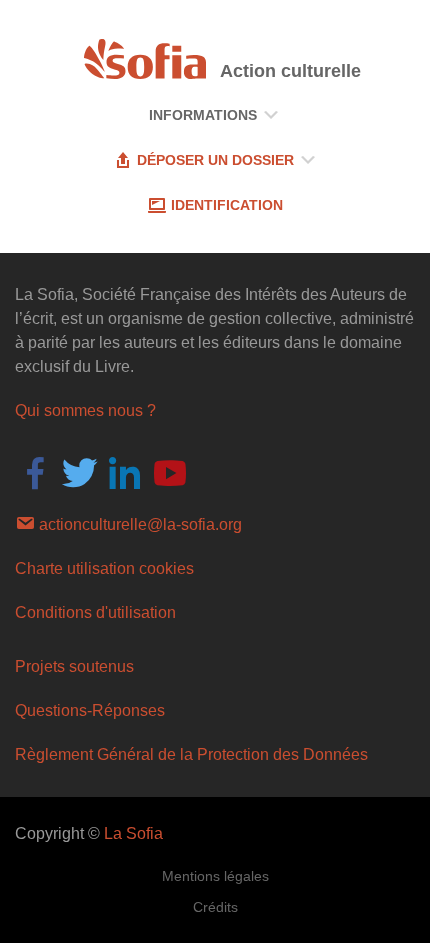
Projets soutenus (74, 666)
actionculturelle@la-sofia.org (138, 524)
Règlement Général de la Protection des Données (191, 754)
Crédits (215, 907)
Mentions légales (215, 876)
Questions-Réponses (90, 710)
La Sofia (133, 833)
